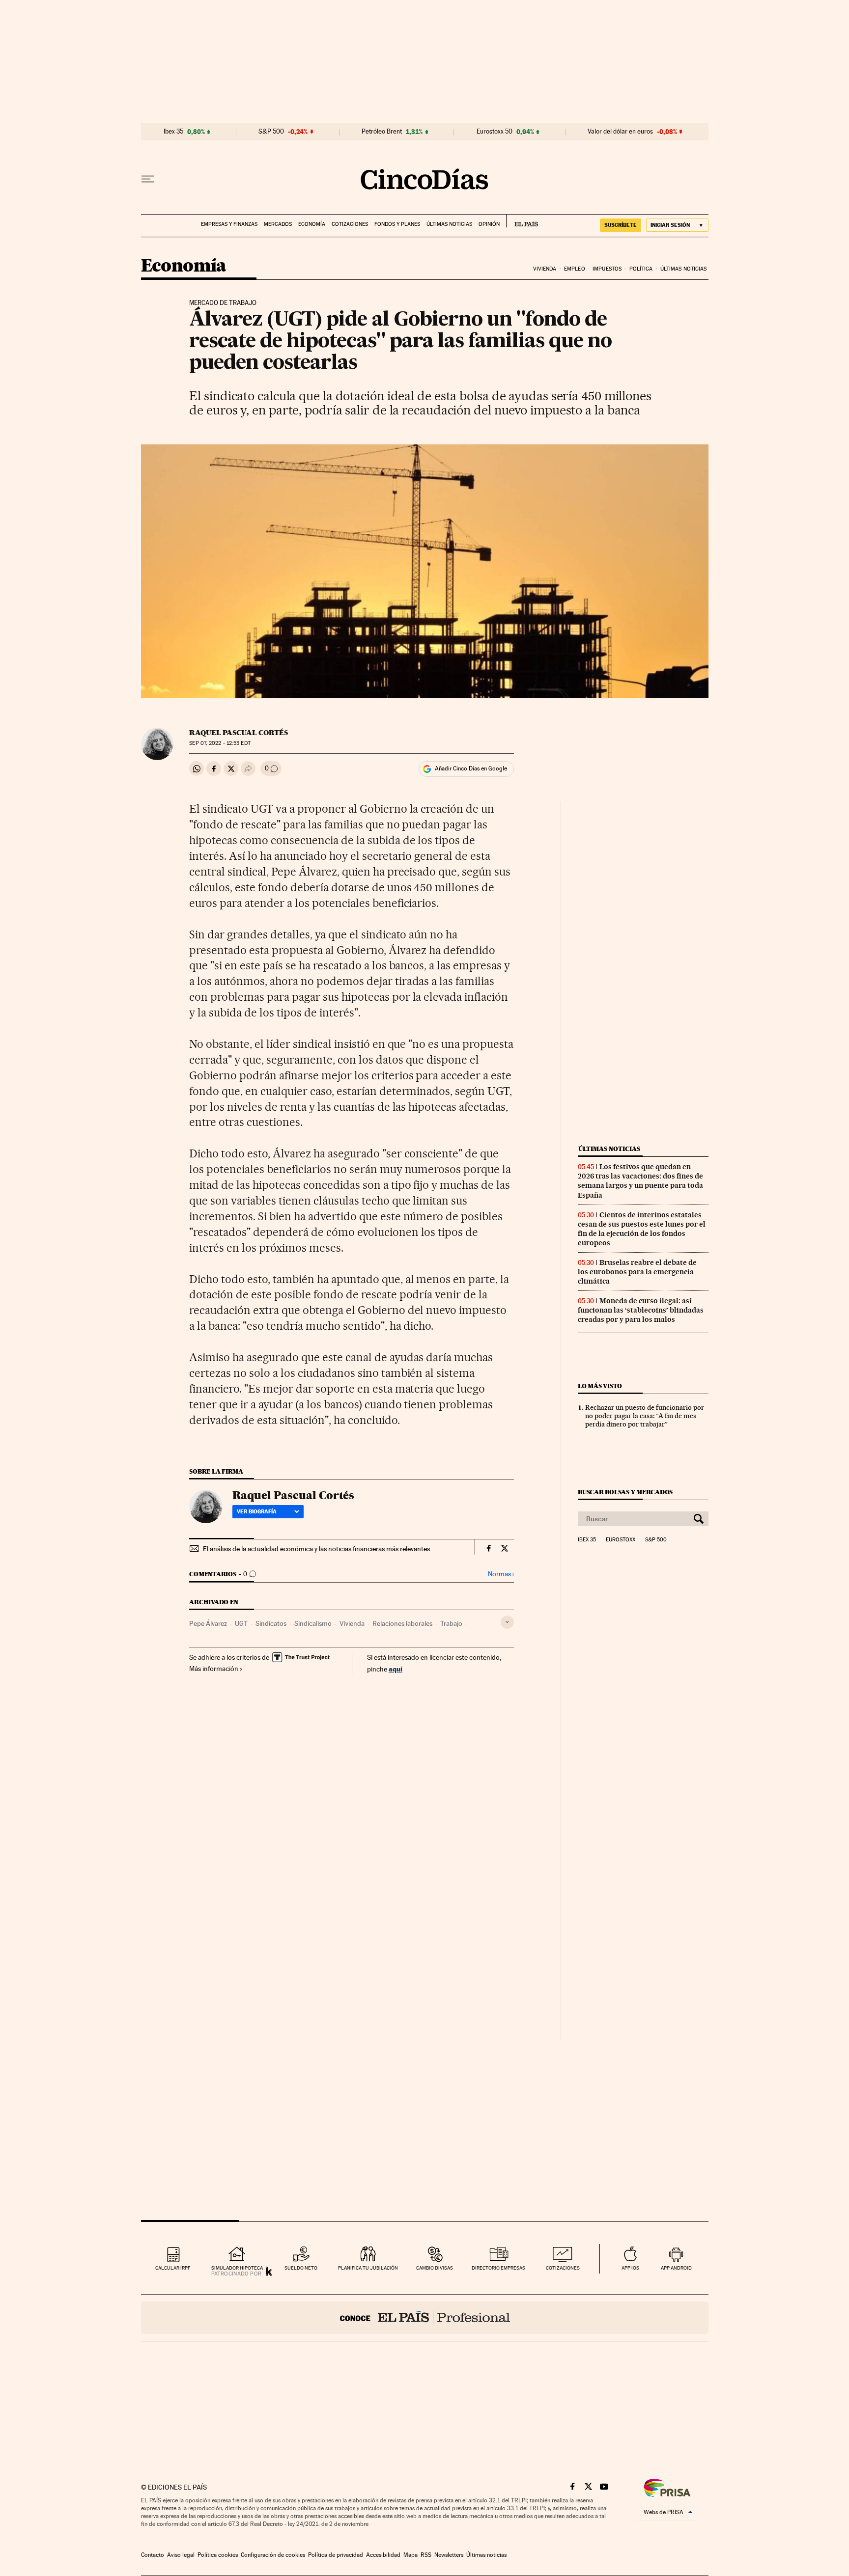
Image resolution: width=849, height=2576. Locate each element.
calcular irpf (173, 2268)
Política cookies (218, 2555)
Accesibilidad (383, 2555)
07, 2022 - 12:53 (220, 743)
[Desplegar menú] (148, 179)
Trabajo (451, 1623)
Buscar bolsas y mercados (625, 1492)
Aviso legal (181, 2555)
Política (641, 269)
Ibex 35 (173, 132)
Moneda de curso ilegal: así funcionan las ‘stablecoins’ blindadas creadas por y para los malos (641, 1310)
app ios (630, 2268)
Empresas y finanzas (229, 224)
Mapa (410, 2555)
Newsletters (449, 2555)
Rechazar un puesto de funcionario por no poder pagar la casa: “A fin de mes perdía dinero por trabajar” (645, 1416)
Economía (312, 224)
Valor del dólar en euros (620, 132)
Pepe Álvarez (208, 1623)
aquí (396, 1669)
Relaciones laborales (402, 1623)
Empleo (575, 269)
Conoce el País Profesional (425, 2318)
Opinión (489, 224)
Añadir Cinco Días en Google (471, 768)
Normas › (501, 1574)
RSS (426, 2555)
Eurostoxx (621, 1540)
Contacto (153, 2555)
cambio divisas (435, 2268)
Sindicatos (271, 1623)
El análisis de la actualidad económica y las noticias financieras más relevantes (316, 1549)
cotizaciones (563, 2268)
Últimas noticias (449, 224)
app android (676, 2268)
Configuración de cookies (273, 2555)
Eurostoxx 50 (495, 132)
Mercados (278, 224)
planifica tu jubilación (368, 2268)
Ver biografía (257, 1511)
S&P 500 (271, 132)
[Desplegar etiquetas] (507, 1622)
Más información (214, 1669)
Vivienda (545, 269)
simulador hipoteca (237, 2268)
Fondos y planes (397, 224)
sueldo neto (301, 2268)
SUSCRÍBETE (621, 225)
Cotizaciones (350, 224)
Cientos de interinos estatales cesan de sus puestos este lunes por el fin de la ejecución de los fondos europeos (642, 1229)
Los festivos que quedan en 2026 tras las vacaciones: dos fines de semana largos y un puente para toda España (640, 1181)
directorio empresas (498, 2268)
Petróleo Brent (382, 132)
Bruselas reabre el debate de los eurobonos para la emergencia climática (637, 1272)
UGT (241, 1623)
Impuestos (607, 269)
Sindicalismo (313, 1623)
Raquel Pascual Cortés (239, 733)
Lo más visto (600, 1386)
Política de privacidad (336, 2555)
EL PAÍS (522, 221)
